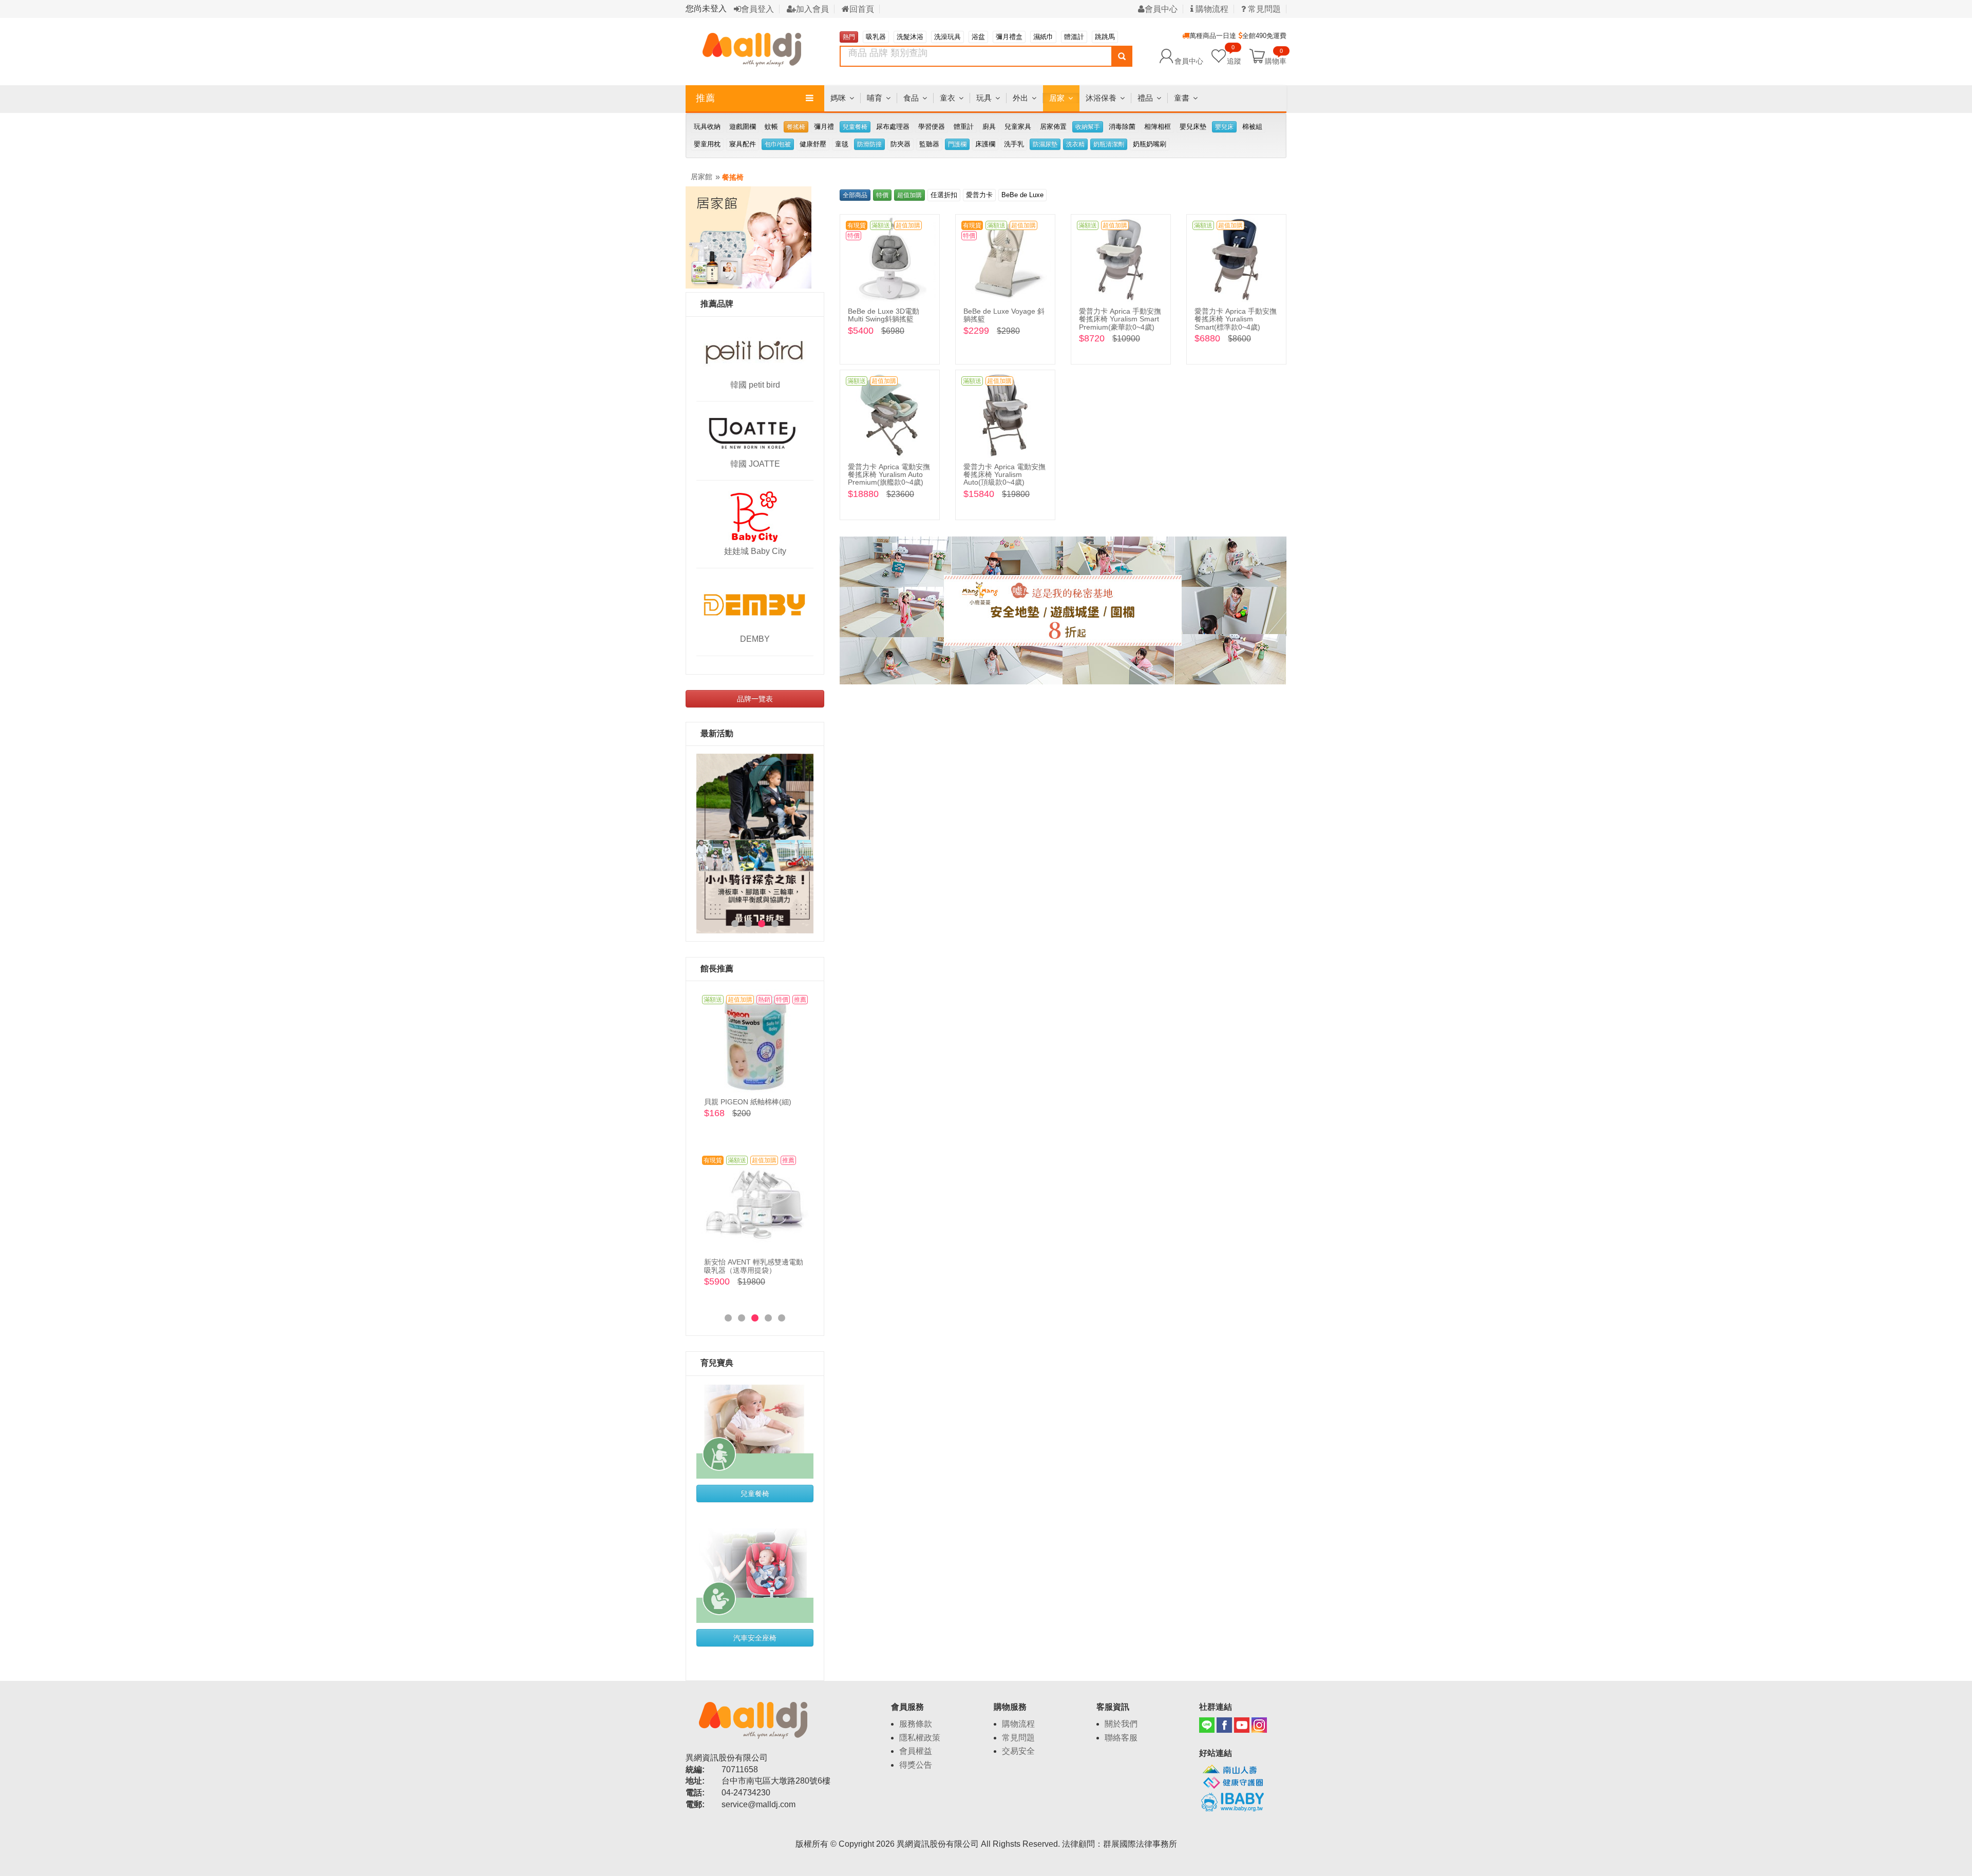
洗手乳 (1014, 144)
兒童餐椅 (855, 127)
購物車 (1276, 61)
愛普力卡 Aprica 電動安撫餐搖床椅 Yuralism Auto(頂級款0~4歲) (1004, 475)
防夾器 (900, 144)
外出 (1020, 98)
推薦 (706, 98)
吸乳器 (876, 37)
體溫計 (1074, 37)
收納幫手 (1088, 127)
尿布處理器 (893, 127)
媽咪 (838, 98)
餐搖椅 (796, 127)
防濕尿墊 (1045, 144)
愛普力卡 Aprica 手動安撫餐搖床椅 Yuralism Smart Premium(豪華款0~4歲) (1120, 319)
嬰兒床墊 (1193, 127)
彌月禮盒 (1009, 37)
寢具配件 (743, 144)
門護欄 (957, 144)
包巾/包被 (778, 144)
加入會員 (812, 9)
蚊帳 (771, 127)
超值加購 (909, 195)
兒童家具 (1018, 127)
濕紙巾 (1043, 37)
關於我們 (1121, 1724)
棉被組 (1252, 127)
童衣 (947, 98)
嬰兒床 (1224, 127)
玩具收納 (707, 127)
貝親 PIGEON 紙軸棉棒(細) (748, 1102)
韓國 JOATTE (755, 464)
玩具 (984, 98)
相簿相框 (1158, 127)
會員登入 (757, 9)
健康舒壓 (813, 144)
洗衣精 (1075, 144)
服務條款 (916, 1724)
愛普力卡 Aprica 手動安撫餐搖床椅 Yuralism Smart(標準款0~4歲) (1236, 319)
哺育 (875, 98)
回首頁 (862, 9)
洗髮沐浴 (910, 37)
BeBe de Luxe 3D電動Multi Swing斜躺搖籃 (884, 315)
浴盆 (978, 37)
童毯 (842, 144)
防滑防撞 (869, 144)
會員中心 (1161, 9)
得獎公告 (916, 1765)
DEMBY (755, 639)
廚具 (989, 127)
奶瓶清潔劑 (1109, 144)
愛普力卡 (979, 195)
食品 (911, 98)
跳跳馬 (1105, 37)
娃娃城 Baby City (755, 551)
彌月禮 (824, 127)
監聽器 (929, 144)
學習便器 (932, 127)
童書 (1182, 98)
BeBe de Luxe (1022, 195)
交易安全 (1018, 1751)
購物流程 (1211, 9)
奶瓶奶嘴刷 (1150, 144)
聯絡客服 (1121, 1738)
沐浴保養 (1101, 98)
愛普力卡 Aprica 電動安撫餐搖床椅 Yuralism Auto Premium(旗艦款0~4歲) (889, 475)
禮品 (1145, 98)
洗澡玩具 (947, 37)
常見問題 (1263, 9)
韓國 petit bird (755, 385)
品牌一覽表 (755, 699)
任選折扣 (944, 195)
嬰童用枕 (707, 144)
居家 (1057, 98)
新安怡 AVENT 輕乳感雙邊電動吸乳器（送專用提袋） (754, 1266)
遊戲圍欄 (743, 127)
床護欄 (985, 144)
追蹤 (1234, 56)
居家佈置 (1053, 127)
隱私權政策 (920, 1738)
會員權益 (916, 1751)
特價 (882, 195)
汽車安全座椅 (755, 1638)
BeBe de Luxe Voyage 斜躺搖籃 (1004, 315)
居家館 (701, 177)
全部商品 (855, 195)
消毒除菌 (1122, 127)
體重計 (964, 127)
